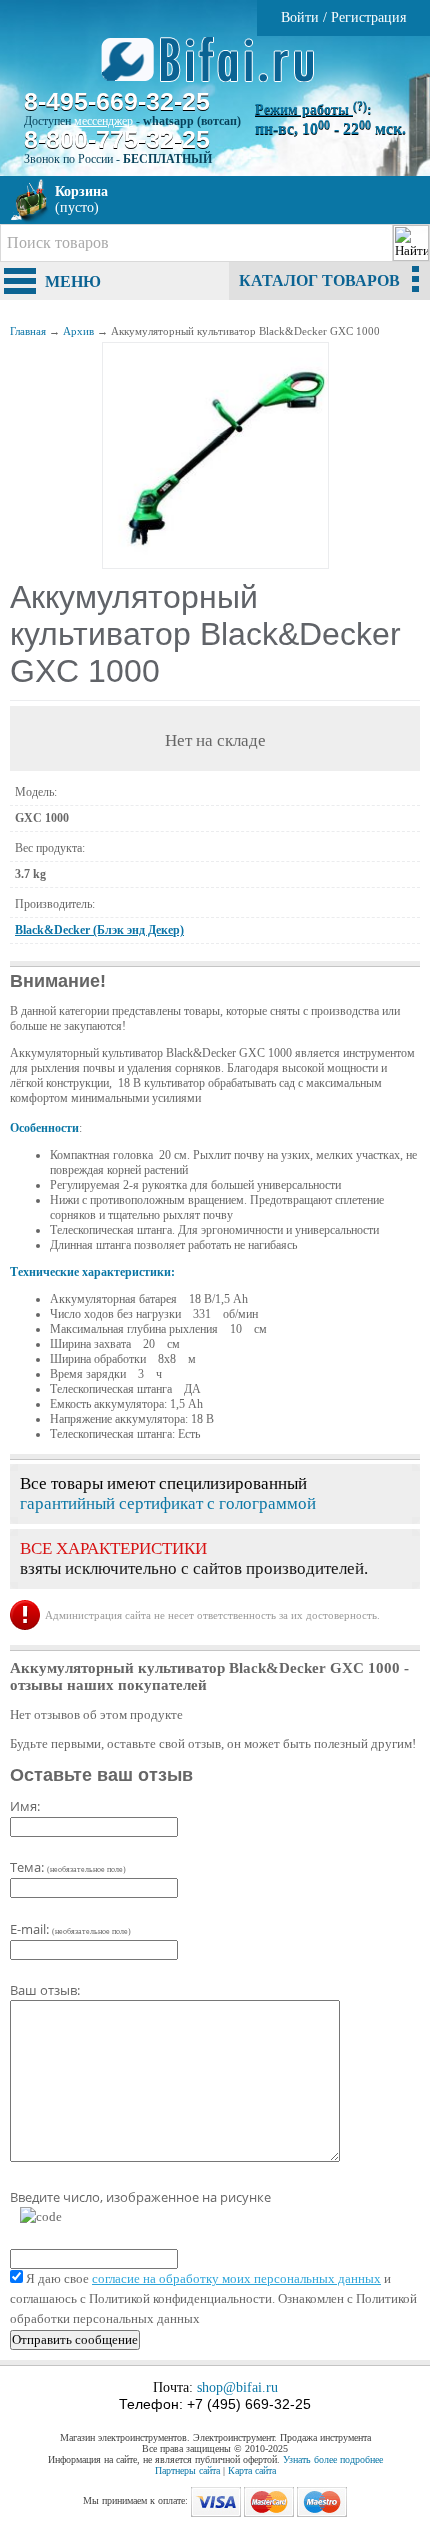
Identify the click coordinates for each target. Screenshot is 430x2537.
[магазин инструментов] (215, 70)
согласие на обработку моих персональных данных (236, 2278)
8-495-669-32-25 (117, 101)
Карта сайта (252, 2470)
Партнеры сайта (187, 2470)
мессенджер (103, 121)
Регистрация (368, 17)
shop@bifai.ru (237, 2387)
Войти (300, 17)
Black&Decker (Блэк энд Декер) (99, 930)
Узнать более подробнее (333, 2459)
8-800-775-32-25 (117, 139)
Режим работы (311, 109)
